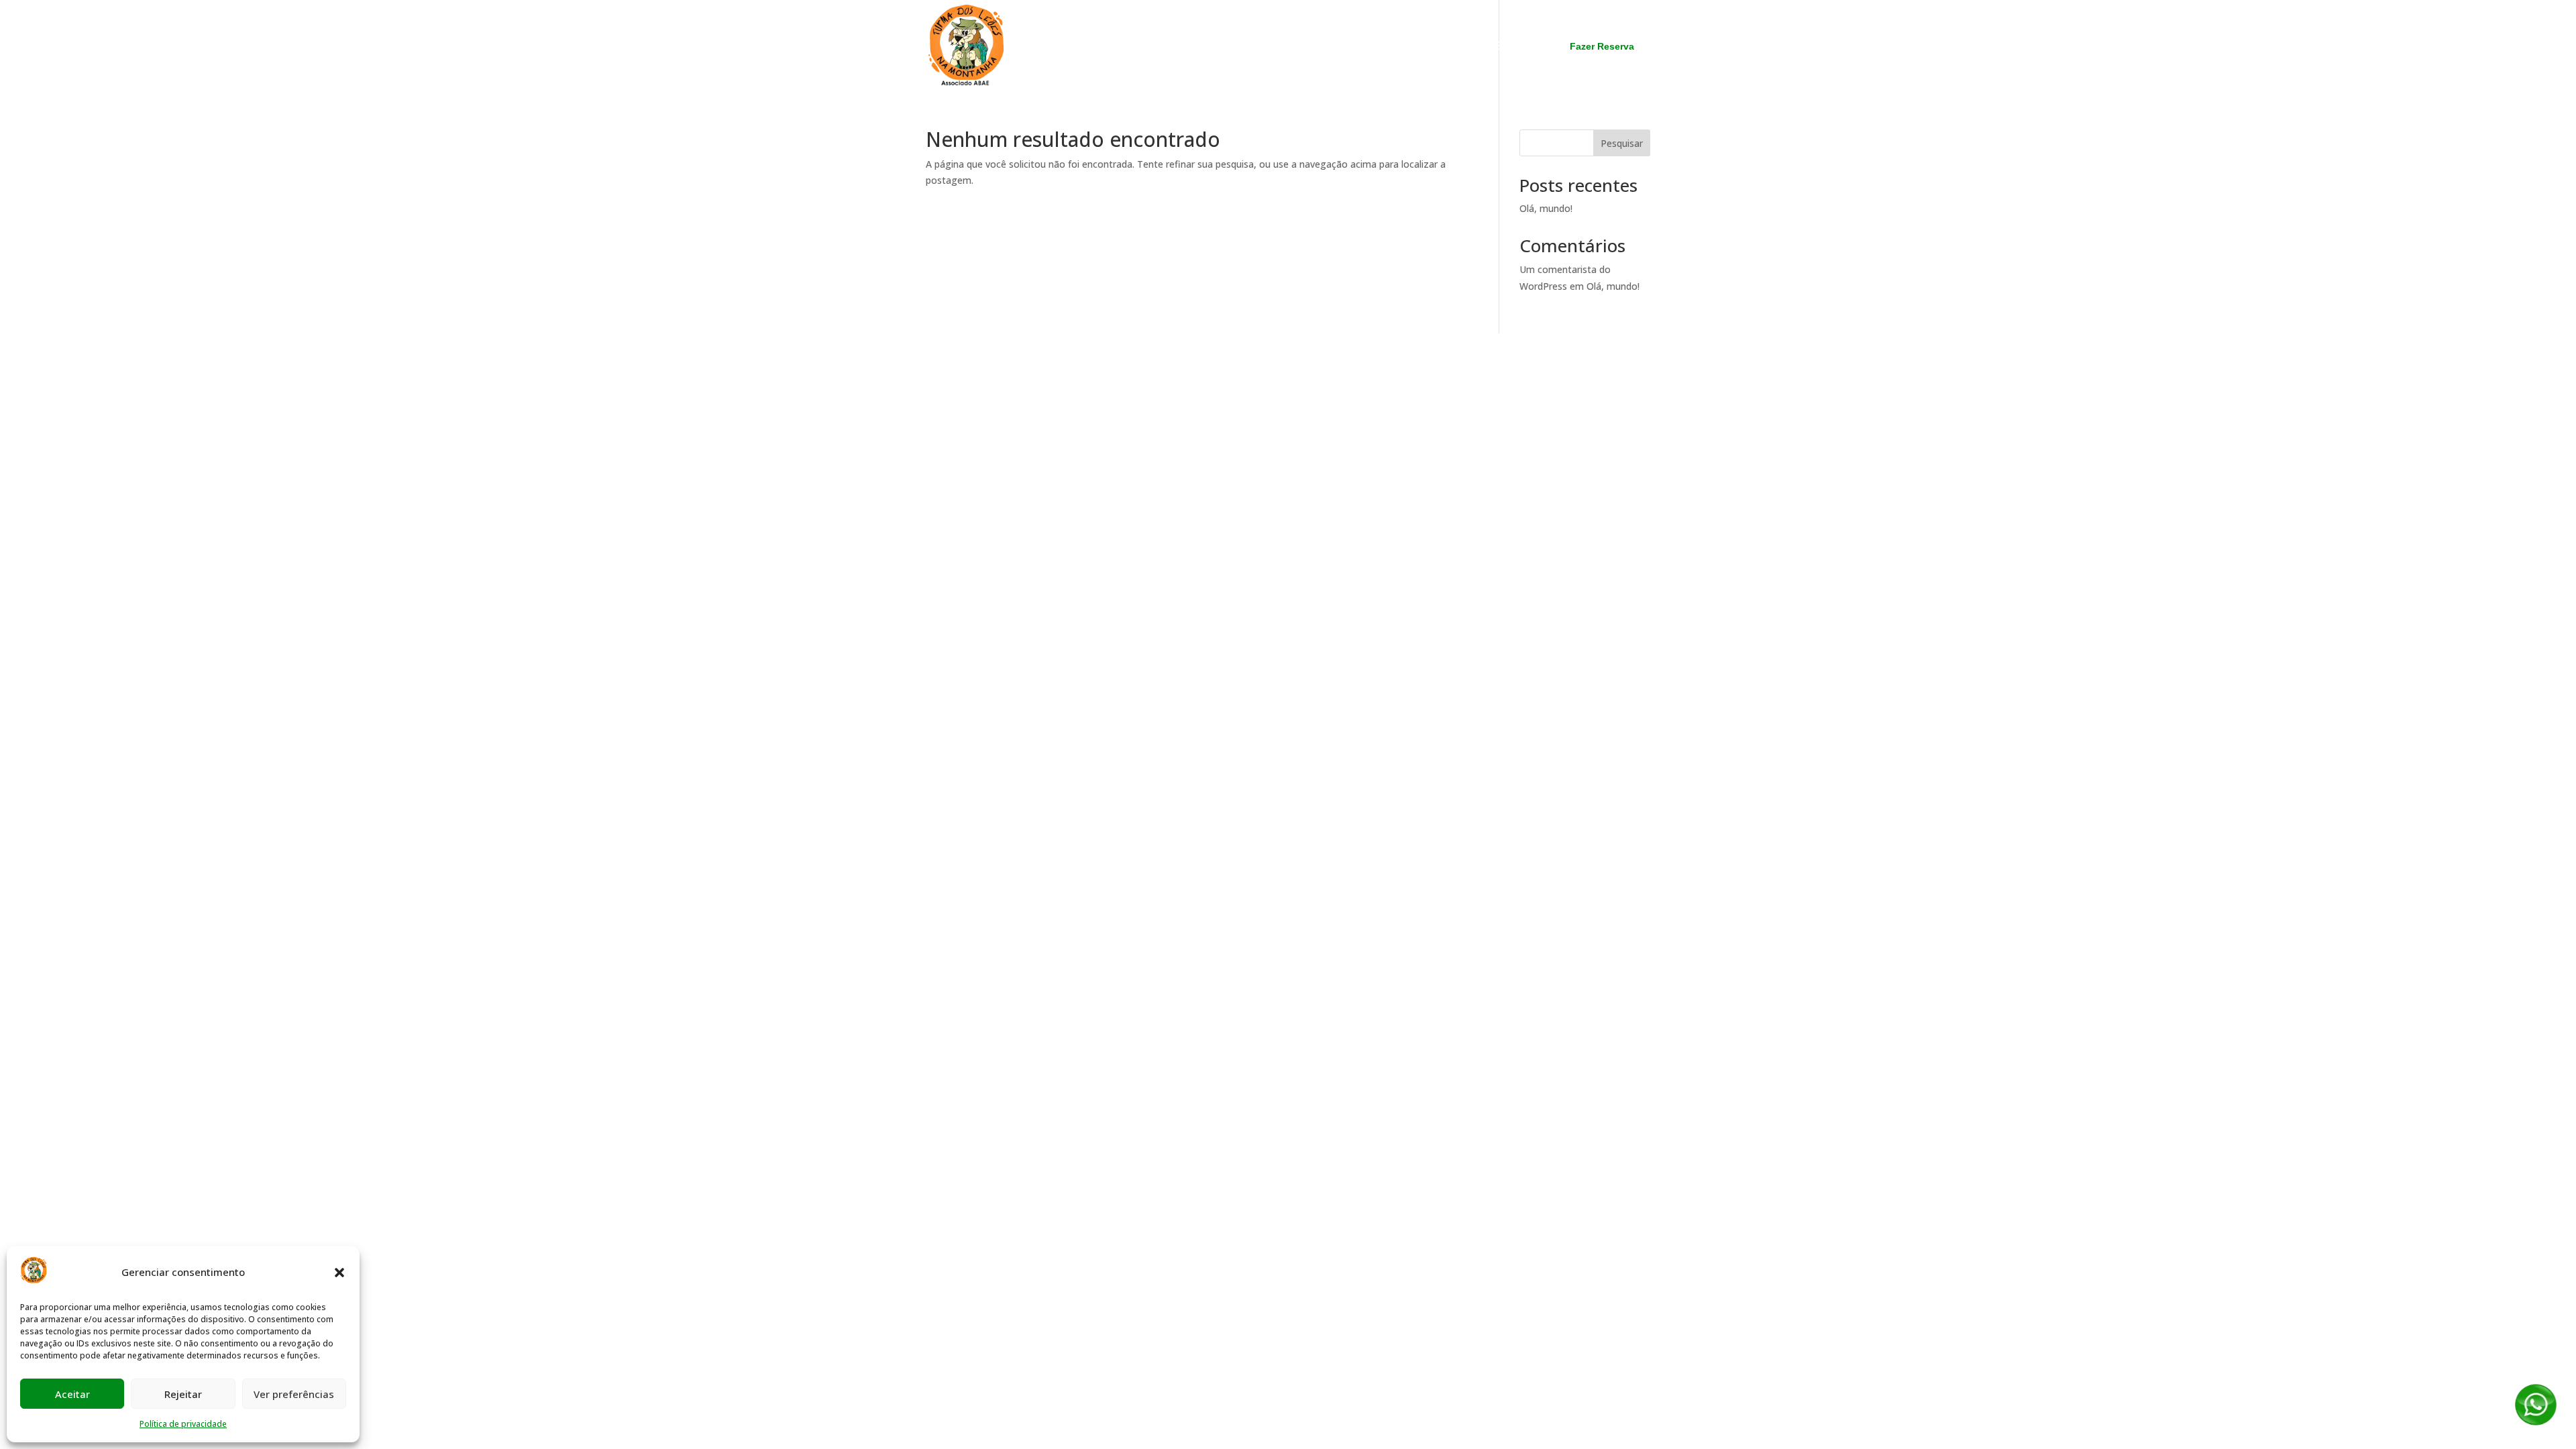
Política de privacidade (183, 1424)
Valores (1412, 47)
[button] (339, 1273)
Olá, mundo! (1546, 208)
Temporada (1244, 47)
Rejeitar (183, 1394)
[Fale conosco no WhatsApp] (2536, 1424)
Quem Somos (1160, 47)
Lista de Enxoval (1493, 47)
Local (1307, 47)
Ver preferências (294, 1394)
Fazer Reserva (1602, 46)
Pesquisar (1622, 143)
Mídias (1357, 47)
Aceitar (72, 1394)
